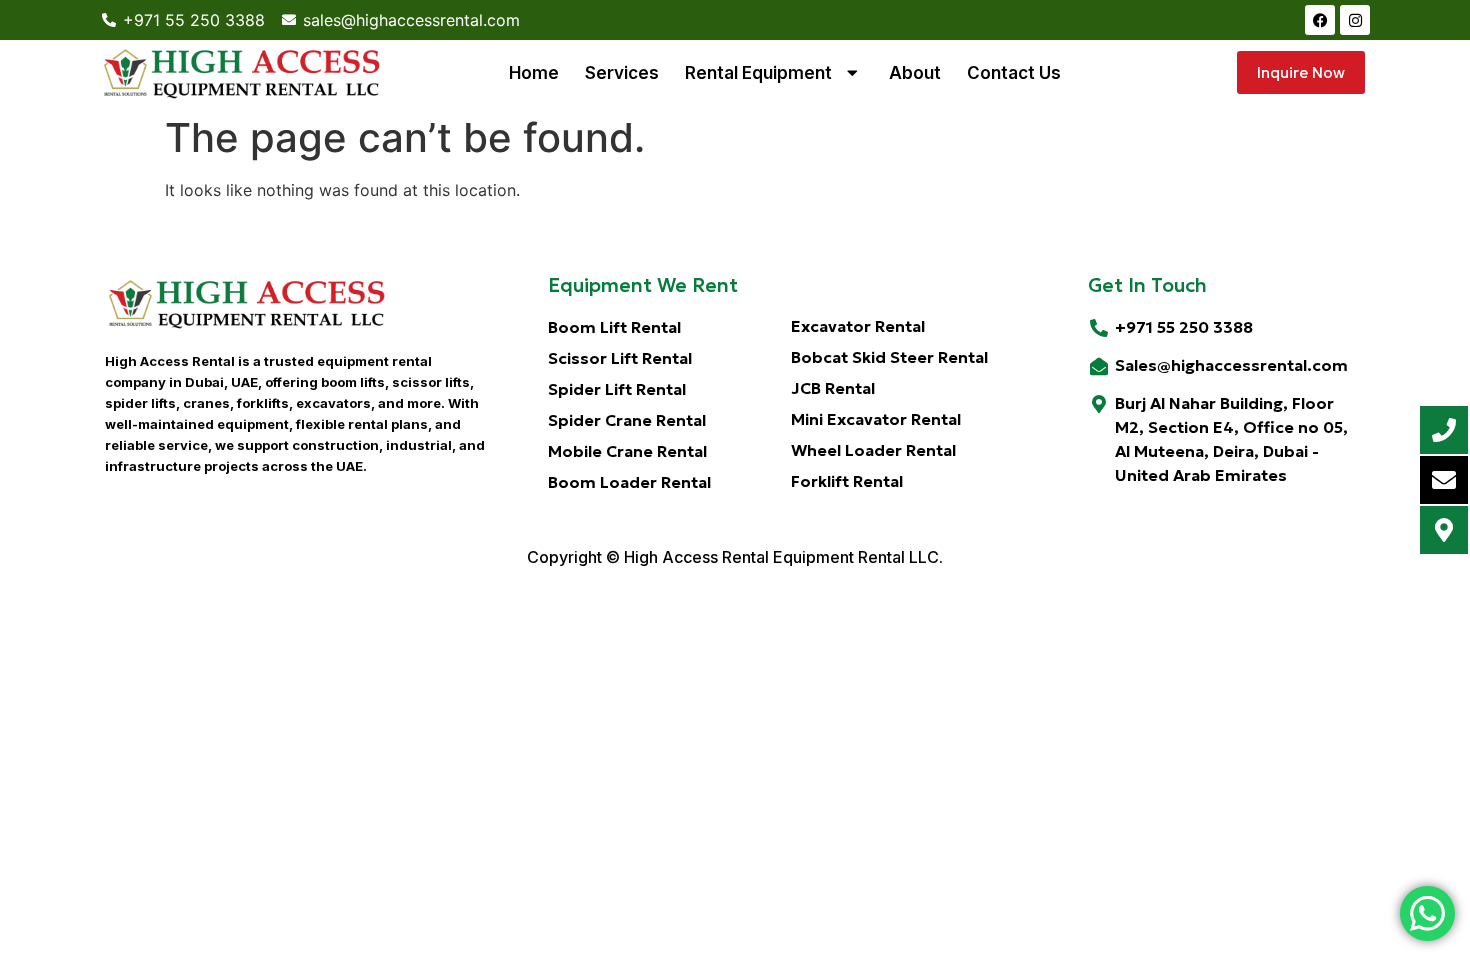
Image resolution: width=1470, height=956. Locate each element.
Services (622, 73)
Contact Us (1014, 73)
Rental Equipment (758, 73)
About (915, 73)
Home (534, 73)
